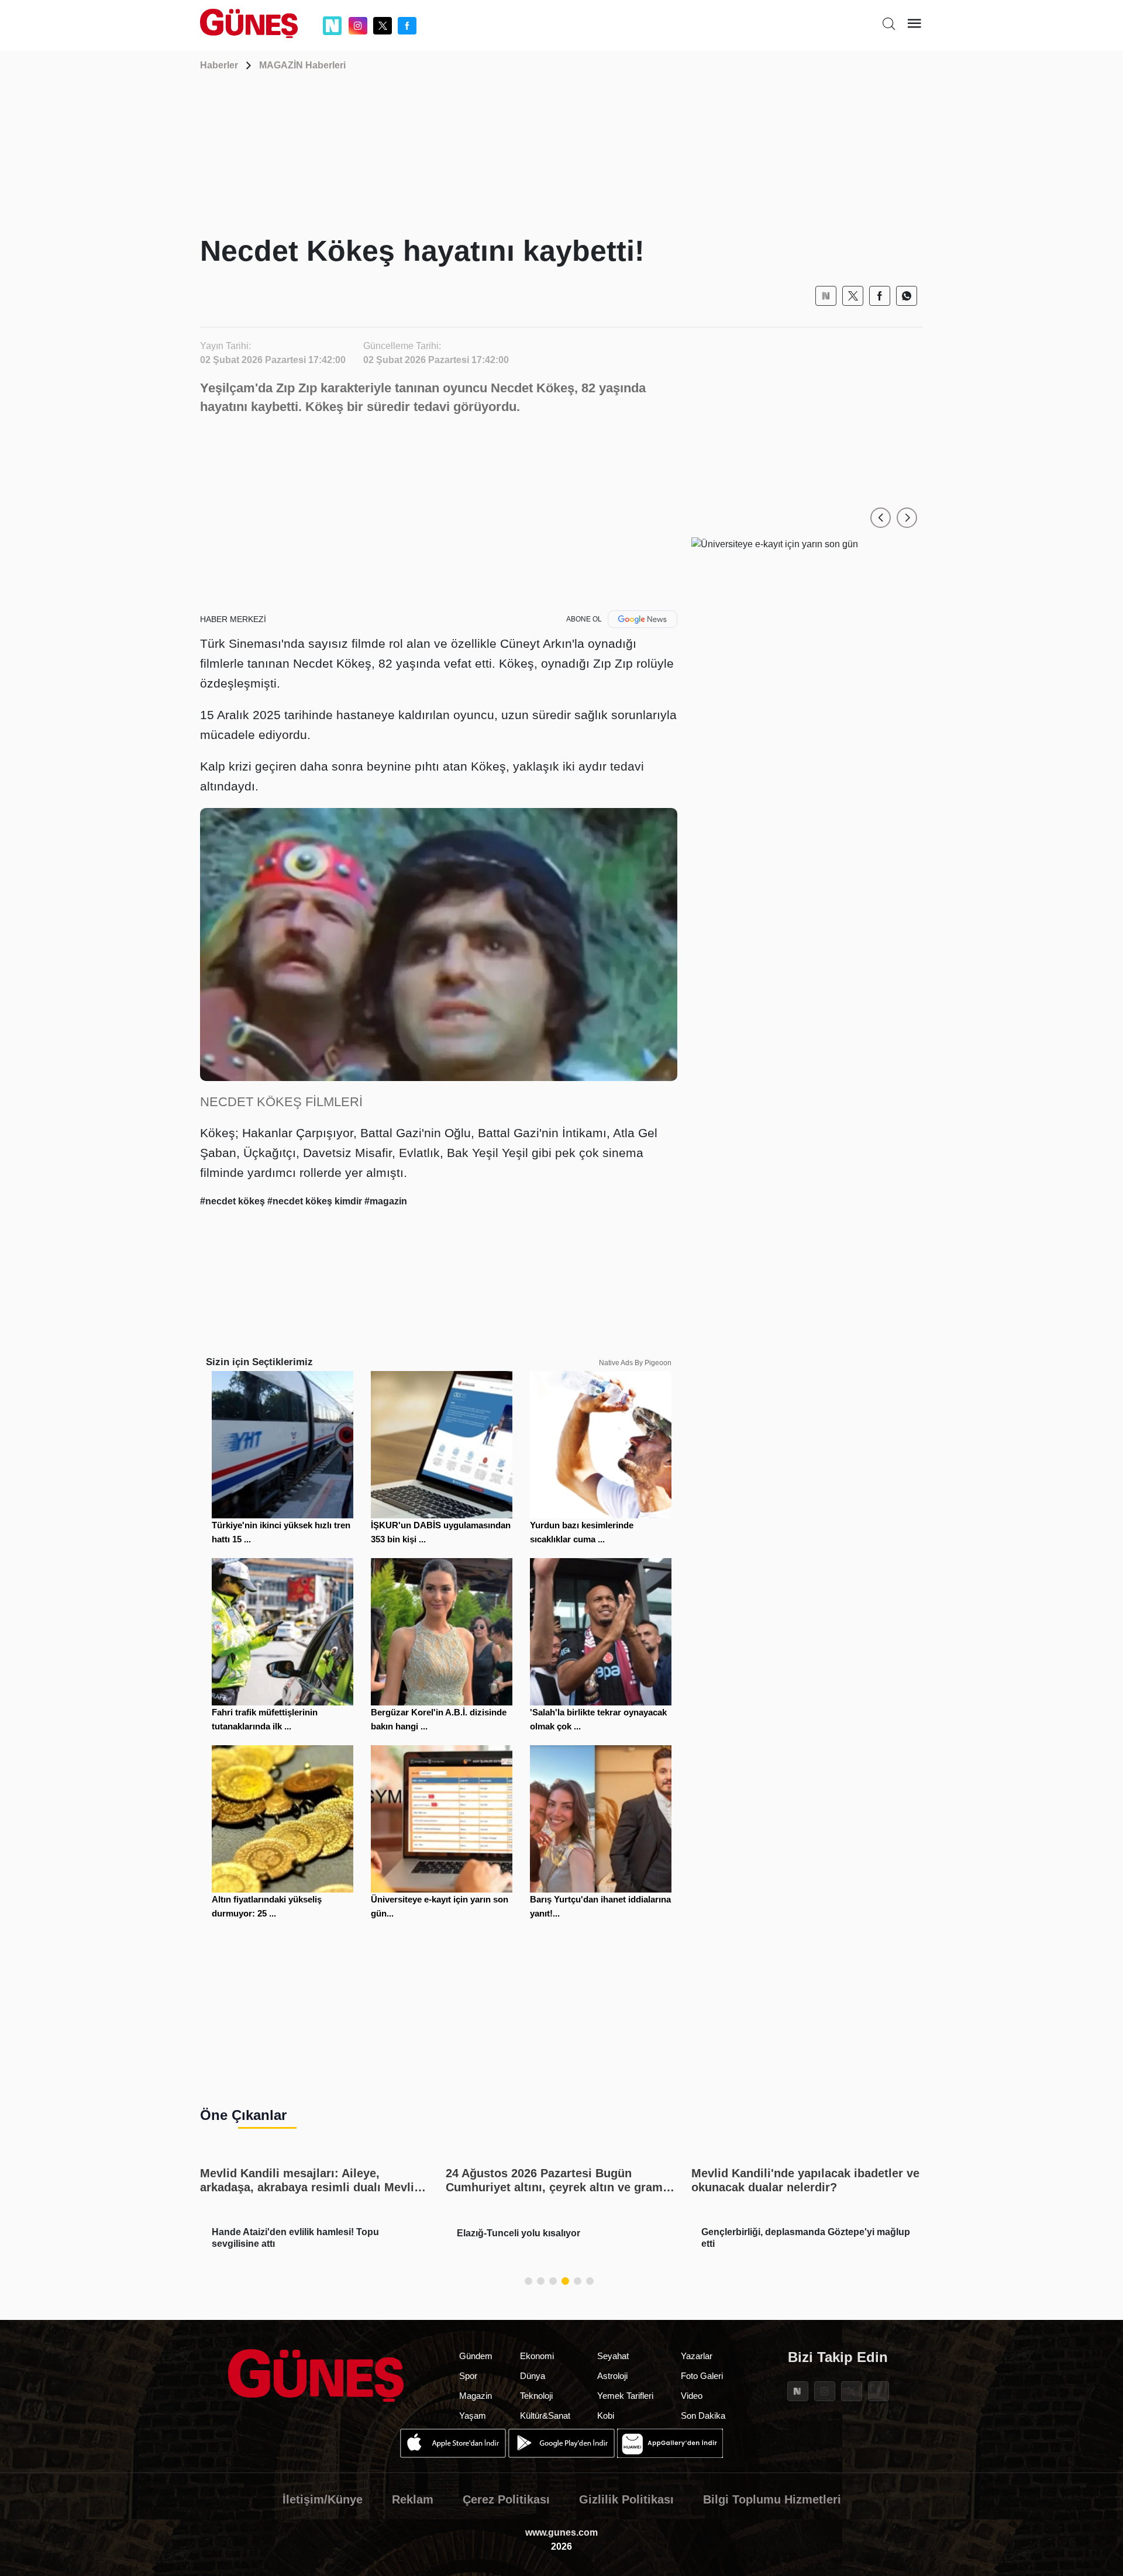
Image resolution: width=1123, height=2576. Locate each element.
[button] (881, 518)
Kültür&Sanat (545, 2416)
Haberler (219, 65)
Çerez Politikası (506, 2499)
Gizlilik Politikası (626, 2499)
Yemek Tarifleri (625, 2396)
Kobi (606, 2416)
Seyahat (613, 2356)
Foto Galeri (702, 2376)
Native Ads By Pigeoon (635, 1363)
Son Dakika (703, 2416)
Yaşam (473, 2416)
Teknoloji (536, 2396)
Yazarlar (697, 2356)
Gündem (476, 2356)
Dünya (533, 2376)
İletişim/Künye (323, 2499)
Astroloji (612, 2376)
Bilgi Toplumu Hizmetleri (772, 2499)
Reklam (413, 2499)
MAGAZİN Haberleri (302, 65)
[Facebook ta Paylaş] (880, 296)
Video (692, 2396)
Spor (468, 2376)
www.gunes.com (561, 2532)
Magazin (476, 2396)
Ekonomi (537, 2356)
